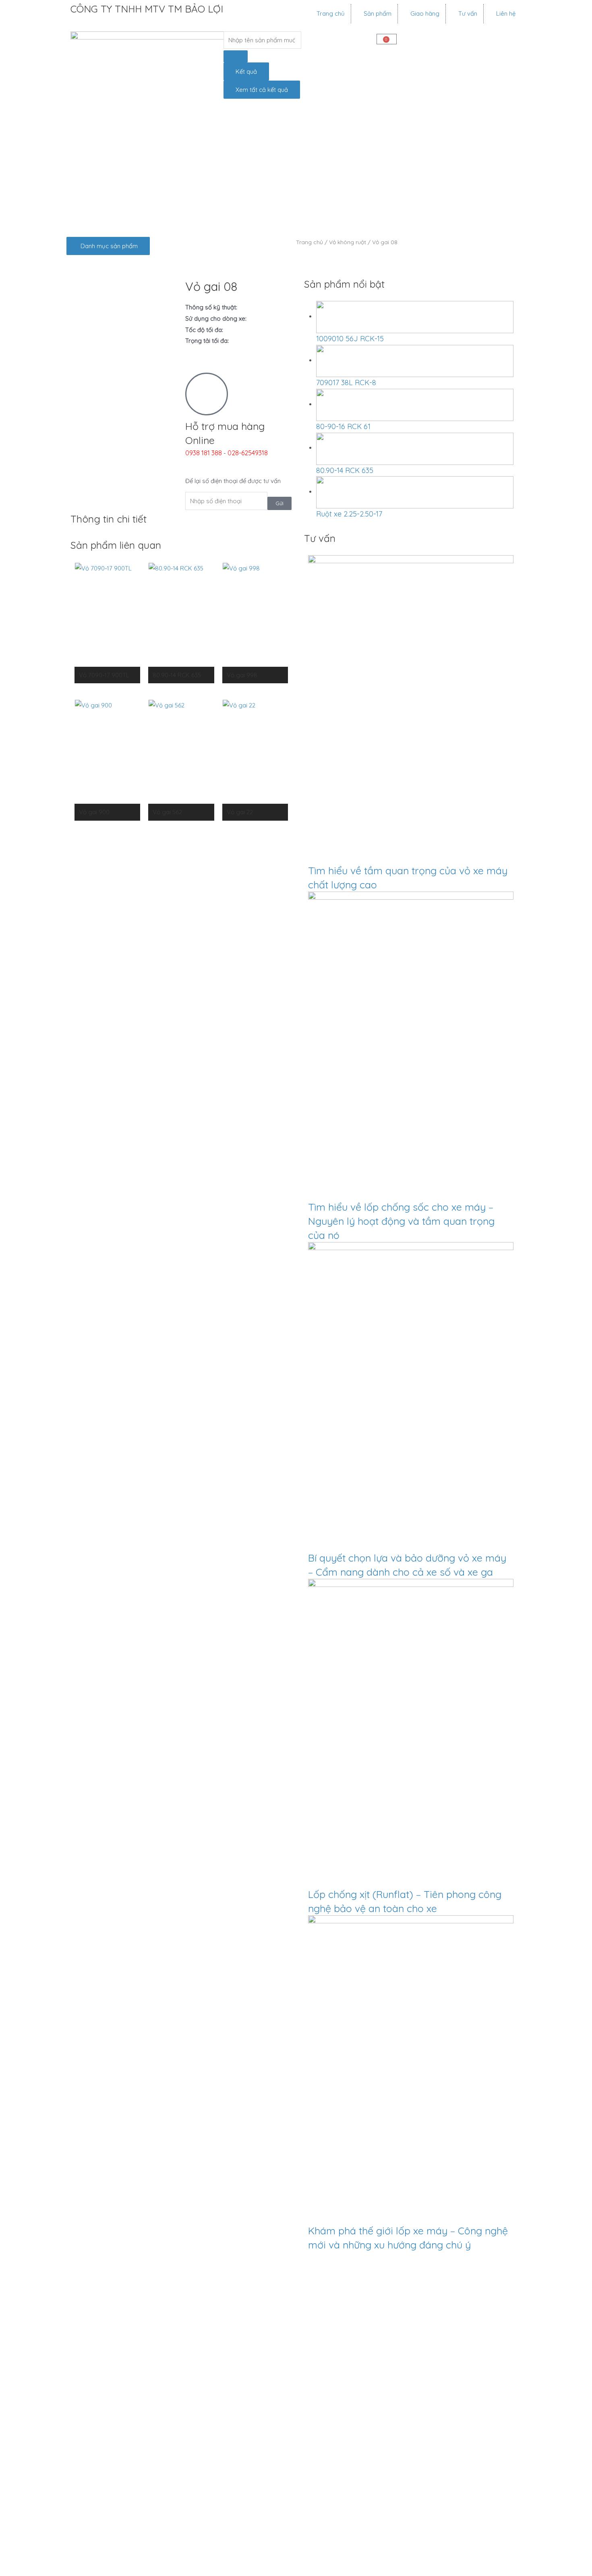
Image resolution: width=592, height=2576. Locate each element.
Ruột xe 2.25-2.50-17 (349, 514)
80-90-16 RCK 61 (343, 426)
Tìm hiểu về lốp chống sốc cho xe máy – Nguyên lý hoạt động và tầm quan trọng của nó (401, 1221)
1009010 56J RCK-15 (350, 339)
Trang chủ (309, 242)
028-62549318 (248, 453)
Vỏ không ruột (348, 242)
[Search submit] (236, 56)
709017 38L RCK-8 (346, 383)
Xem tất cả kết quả (262, 90)
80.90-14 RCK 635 (345, 470)
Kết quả (246, 72)
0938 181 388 (204, 453)
